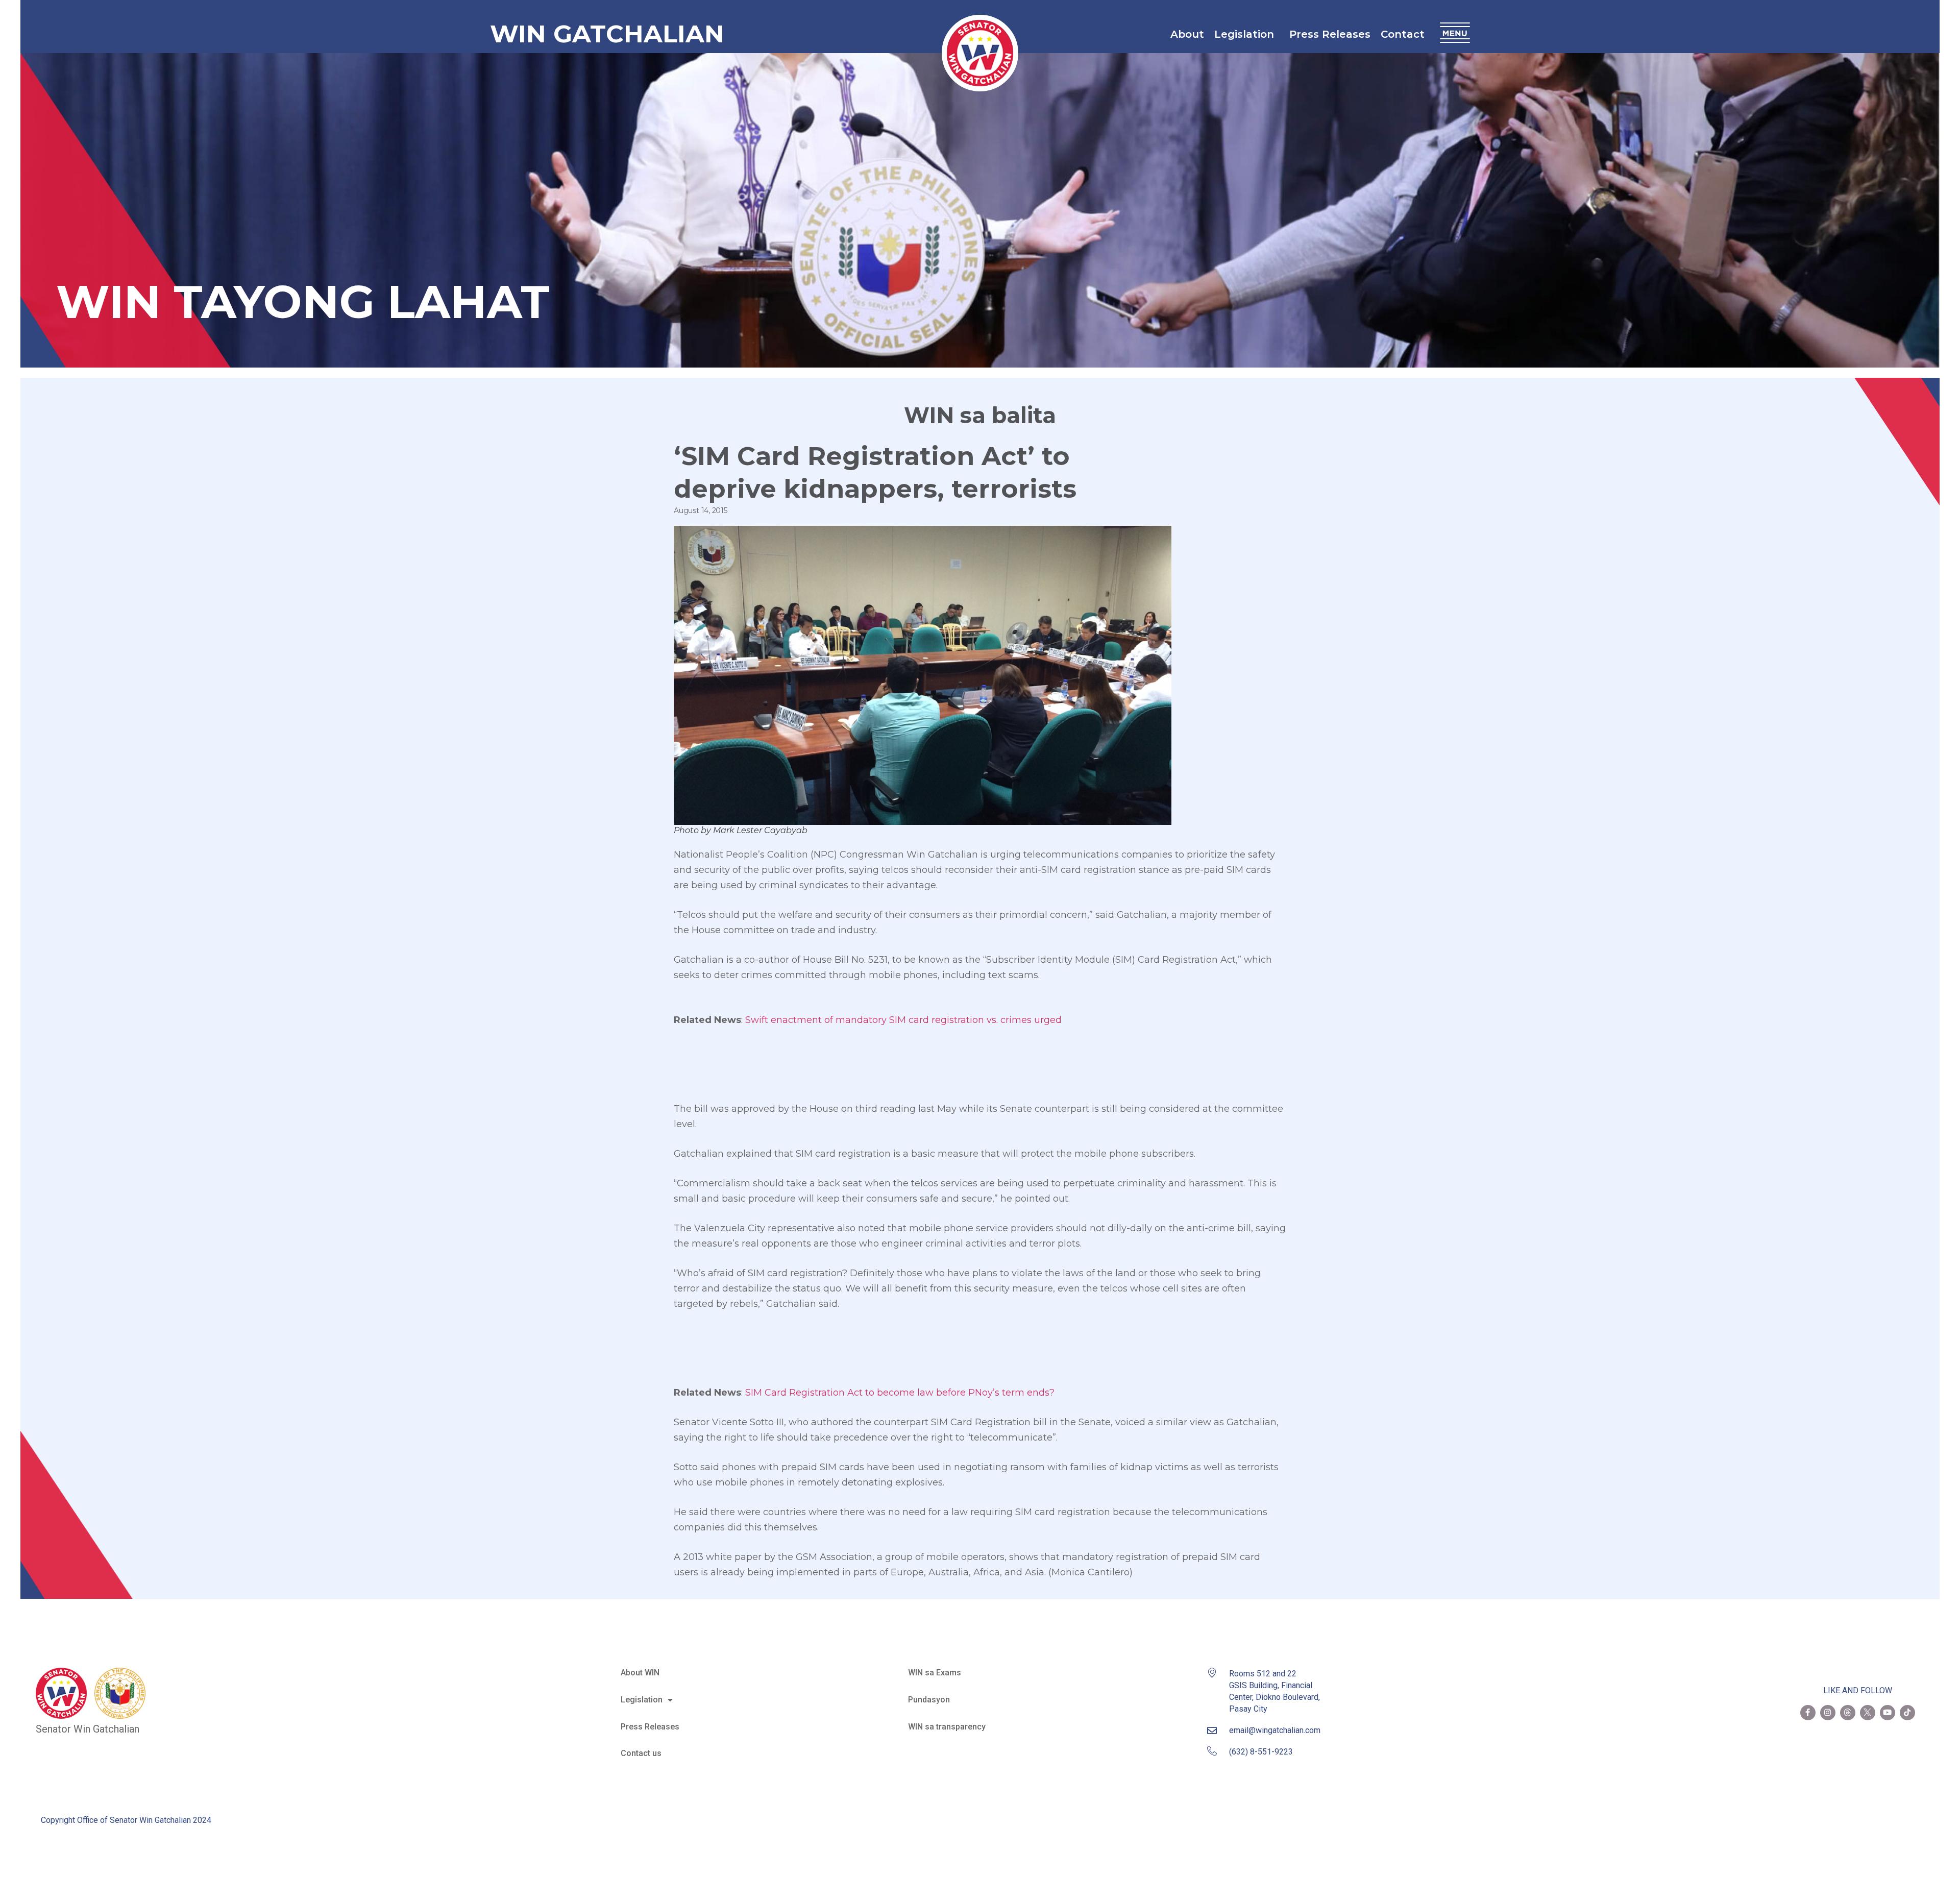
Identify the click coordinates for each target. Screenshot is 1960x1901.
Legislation (1244, 34)
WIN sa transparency (947, 1727)
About (1187, 34)
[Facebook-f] (1808, 1713)
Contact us (641, 1753)
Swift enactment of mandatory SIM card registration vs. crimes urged (903, 1020)
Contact (1403, 34)
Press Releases (1330, 34)
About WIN (640, 1673)
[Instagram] (1828, 1713)
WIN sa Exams (935, 1673)
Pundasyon (929, 1700)
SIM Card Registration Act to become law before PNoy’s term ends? (900, 1393)
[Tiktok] (1907, 1713)
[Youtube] (1888, 1713)
